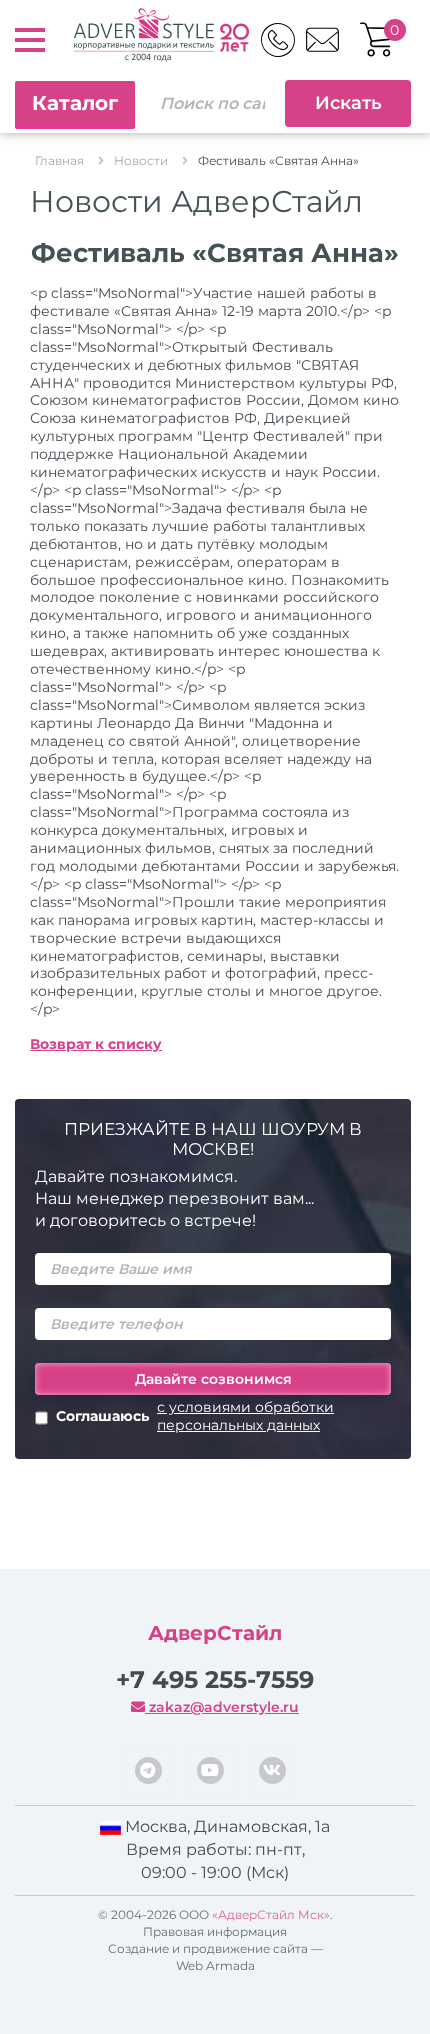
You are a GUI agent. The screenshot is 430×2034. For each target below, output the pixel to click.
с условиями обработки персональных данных (245, 1416)
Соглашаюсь (195, 1416)
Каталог (75, 103)
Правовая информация (215, 1931)
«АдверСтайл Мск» (271, 1914)
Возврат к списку (96, 1044)
